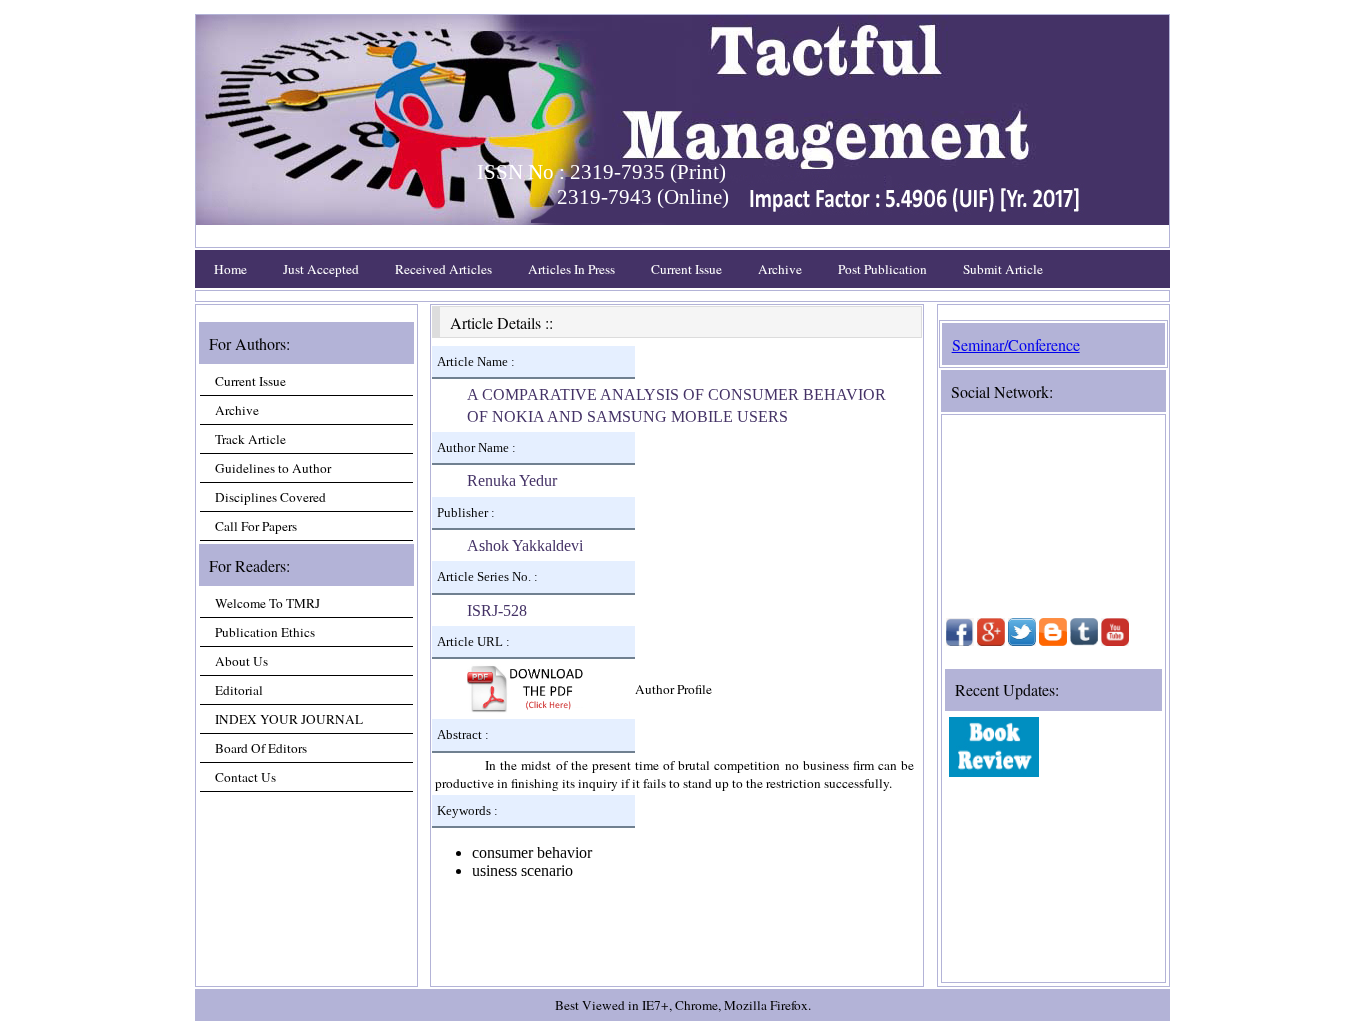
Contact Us (245, 777)
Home (230, 269)
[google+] (991, 641)
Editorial (239, 690)
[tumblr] (1084, 641)
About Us (241, 661)
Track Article (250, 439)
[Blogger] (1053, 641)
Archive (780, 269)
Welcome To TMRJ (267, 603)
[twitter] (1022, 641)
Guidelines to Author (273, 468)
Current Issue (686, 269)
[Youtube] (1115, 641)
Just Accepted (321, 269)
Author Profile (673, 689)
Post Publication (882, 269)
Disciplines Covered (270, 497)
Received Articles (443, 269)
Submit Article (1003, 269)
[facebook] (960, 641)
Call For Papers (256, 526)
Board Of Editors (261, 748)
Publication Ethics (265, 632)
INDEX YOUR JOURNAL (289, 719)
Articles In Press (571, 269)
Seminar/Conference (1016, 344)
